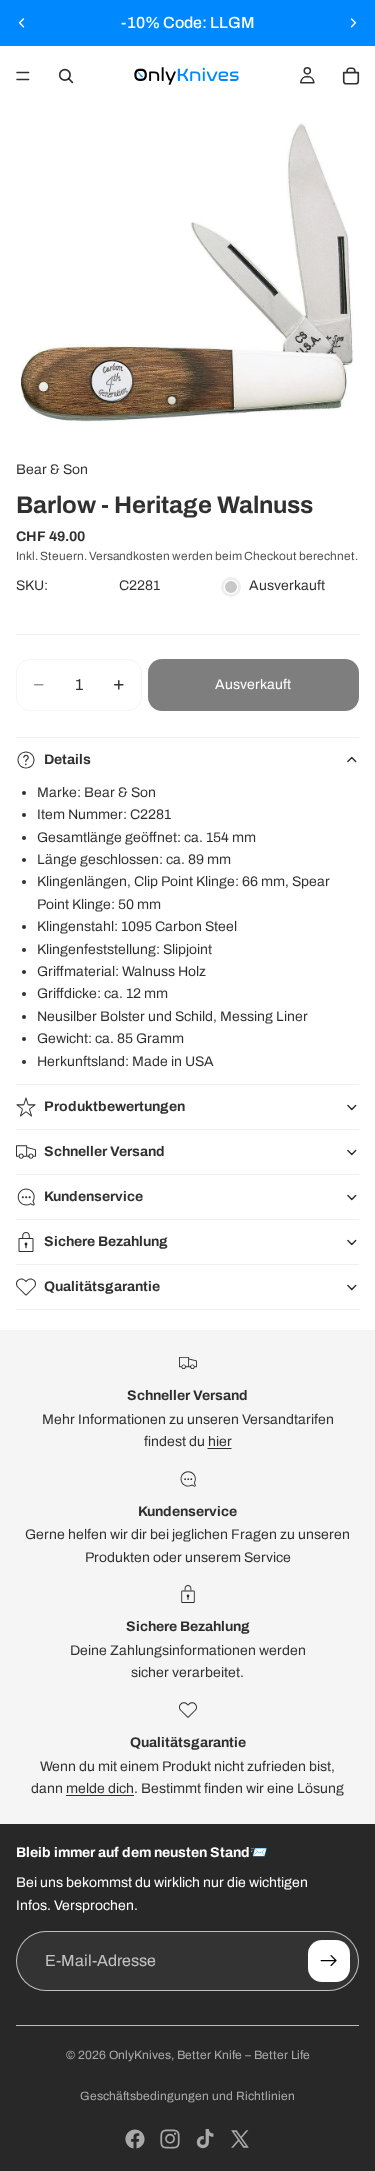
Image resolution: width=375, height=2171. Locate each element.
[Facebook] (135, 2139)
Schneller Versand (104, 1151)
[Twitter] (240, 2139)
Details (67, 759)
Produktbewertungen (114, 1106)
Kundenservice (93, 1196)
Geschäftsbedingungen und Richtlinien (187, 2096)
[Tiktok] (205, 2139)
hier (220, 1441)
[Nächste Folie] (353, 23)
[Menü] (23, 76)
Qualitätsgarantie (102, 1286)
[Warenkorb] (351, 76)
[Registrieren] (329, 1961)
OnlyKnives (140, 2055)
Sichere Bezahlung (106, 1241)
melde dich (100, 1788)
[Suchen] (66, 76)
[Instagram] (170, 2139)
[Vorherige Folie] (22, 23)
